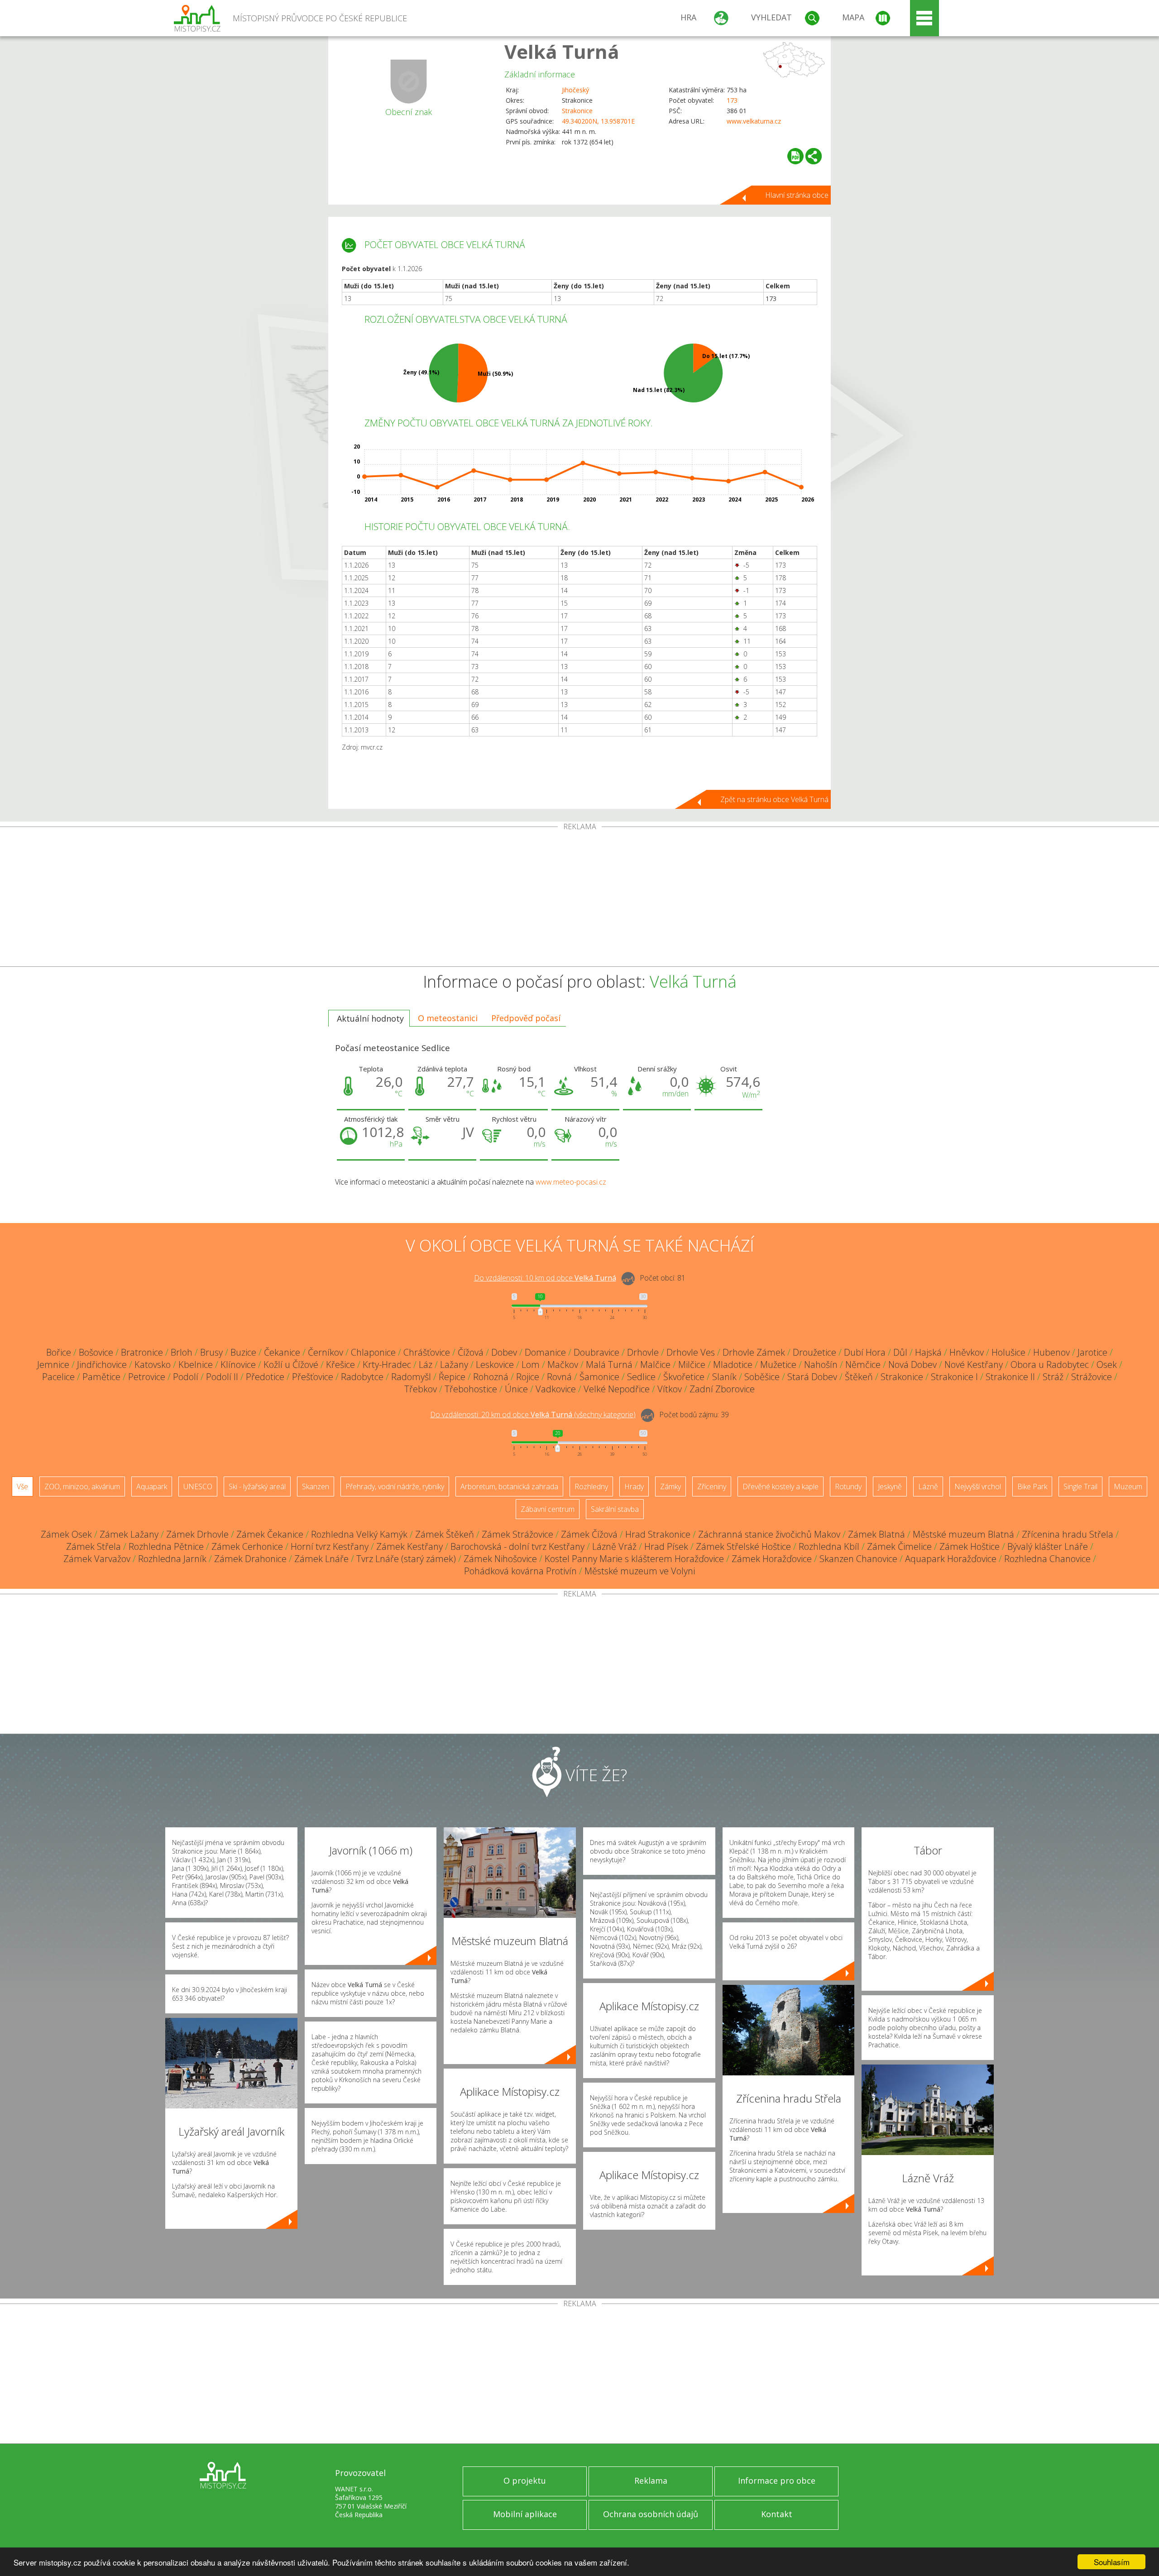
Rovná (559, 1377)
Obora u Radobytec (1050, 1364)
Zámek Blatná (876, 1534)
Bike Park (1032, 1486)
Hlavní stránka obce (797, 195)
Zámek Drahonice (250, 1559)
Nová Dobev (912, 1364)
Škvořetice (684, 1377)
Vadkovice (556, 1389)
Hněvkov (967, 1352)
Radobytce (362, 1377)
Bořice (59, 1352)
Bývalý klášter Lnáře (1048, 1546)
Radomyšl (411, 1377)
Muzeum (1128, 1486)
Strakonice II (1010, 1377)
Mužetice (778, 1364)
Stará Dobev (812, 1377)
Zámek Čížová (589, 1534)
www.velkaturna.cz (754, 121)
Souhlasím (1112, 2562)
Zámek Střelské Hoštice (743, 1546)
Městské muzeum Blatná (963, 1534)
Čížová (471, 1352)
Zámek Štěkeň (445, 1534)
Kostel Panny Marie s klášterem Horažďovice (634, 1559)
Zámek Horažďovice (772, 1559)
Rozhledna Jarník (172, 1559)
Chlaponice (373, 1352)
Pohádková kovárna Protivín (520, 1571)
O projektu (525, 2480)
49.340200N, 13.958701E (598, 121)
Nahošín (821, 1364)
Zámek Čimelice (899, 1546)
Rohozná (491, 1377)
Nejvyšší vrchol (978, 1486)
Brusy (211, 1352)
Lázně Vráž (614, 1546)
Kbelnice (196, 1364)
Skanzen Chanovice (858, 1559)
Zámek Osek (66, 1534)
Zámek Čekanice (270, 1534)
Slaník (724, 1377)
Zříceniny (712, 1486)
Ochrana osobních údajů (651, 2514)
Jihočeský (575, 90)
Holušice (1008, 1352)
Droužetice (814, 1352)
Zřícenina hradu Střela (1068, 1534)
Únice (516, 1389)
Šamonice (599, 1377)
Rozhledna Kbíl (829, 1546)
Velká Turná (562, 51)
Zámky (670, 1486)
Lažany (454, 1364)
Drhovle (643, 1352)
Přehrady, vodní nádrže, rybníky (395, 1486)
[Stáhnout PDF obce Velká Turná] (795, 156)
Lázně (928, 1486)
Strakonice (577, 111)
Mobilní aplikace (525, 2514)
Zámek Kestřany (409, 1546)
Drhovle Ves (691, 1352)
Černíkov (326, 1352)
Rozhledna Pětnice (166, 1546)
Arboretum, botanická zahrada (509, 1486)
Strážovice (1092, 1377)
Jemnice (53, 1364)
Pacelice (58, 1377)
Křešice (340, 1364)
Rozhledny (591, 1486)
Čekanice (282, 1352)
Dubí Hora (865, 1352)
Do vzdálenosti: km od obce (545, 1278)
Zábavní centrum (548, 1509)
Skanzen (316, 1486)
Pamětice (101, 1377)
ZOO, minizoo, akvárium (82, 1486)
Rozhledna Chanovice (1047, 1559)
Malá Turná (609, 1364)
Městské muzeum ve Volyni (640, 1571)
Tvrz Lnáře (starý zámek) (406, 1559)
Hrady (634, 1486)
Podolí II (222, 1377)
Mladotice (733, 1364)
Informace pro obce (777, 2480)
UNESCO (198, 1486)
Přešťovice (313, 1377)
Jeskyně (890, 1486)
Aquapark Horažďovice (951, 1559)
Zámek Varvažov (97, 1559)
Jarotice (1092, 1352)
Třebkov (421, 1389)
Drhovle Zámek (754, 1352)
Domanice (545, 1352)
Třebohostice (471, 1389)
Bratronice (142, 1352)
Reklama (651, 2480)
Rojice (528, 1377)
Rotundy (848, 1486)
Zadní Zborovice (722, 1389)
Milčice (692, 1364)
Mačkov (563, 1364)
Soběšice (762, 1377)
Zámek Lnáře (321, 1559)
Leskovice (495, 1364)
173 (732, 100)
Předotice (265, 1377)
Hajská (928, 1352)
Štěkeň (859, 1377)
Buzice (243, 1352)
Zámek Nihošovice (500, 1559)
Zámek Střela (93, 1546)
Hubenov (1051, 1352)
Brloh (182, 1352)
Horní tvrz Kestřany (330, 1546)
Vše (22, 1486)
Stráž (1053, 1377)
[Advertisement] (579, 898)
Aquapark (152, 1486)
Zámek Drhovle (197, 1534)
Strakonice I (954, 1377)
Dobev (504, 1352)
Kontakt (777, 2514)
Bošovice (96, 1352)
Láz (426, 1364)
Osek (1107, 1364)
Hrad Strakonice (658, 1534)
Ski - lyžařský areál (257, 1486)
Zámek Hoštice (970, 1546)
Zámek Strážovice (517, 1534)
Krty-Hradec (387, 1364)
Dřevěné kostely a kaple (781, 1486)
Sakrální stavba (615, 1509)
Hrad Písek (666, 1546)
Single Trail (1080, 1486)
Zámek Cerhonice (247, 1546)
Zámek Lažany (129, 1534)
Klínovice (238, 1364)
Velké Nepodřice (617, 1389)
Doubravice (596, 1352)
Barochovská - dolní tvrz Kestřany (517, 1546)
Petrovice (147, 1377)
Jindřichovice (102, 1364)
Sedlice (641, 1377)
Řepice (452, 1377)
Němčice (863, 1364)
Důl (900, 1352)
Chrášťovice (427, 1352)
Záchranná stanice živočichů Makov (769, 1534)
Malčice (655, 1364)
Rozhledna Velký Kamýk (359, 1534)
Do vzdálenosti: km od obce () (533, 1415)
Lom (531, 1364)
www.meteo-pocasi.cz (571, 1182)
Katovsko (153, 1364)
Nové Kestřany (974, 1364)
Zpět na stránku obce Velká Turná (774, 799)
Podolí (186, 1377)
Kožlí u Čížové (291, 1364)
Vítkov (670, 1389)
